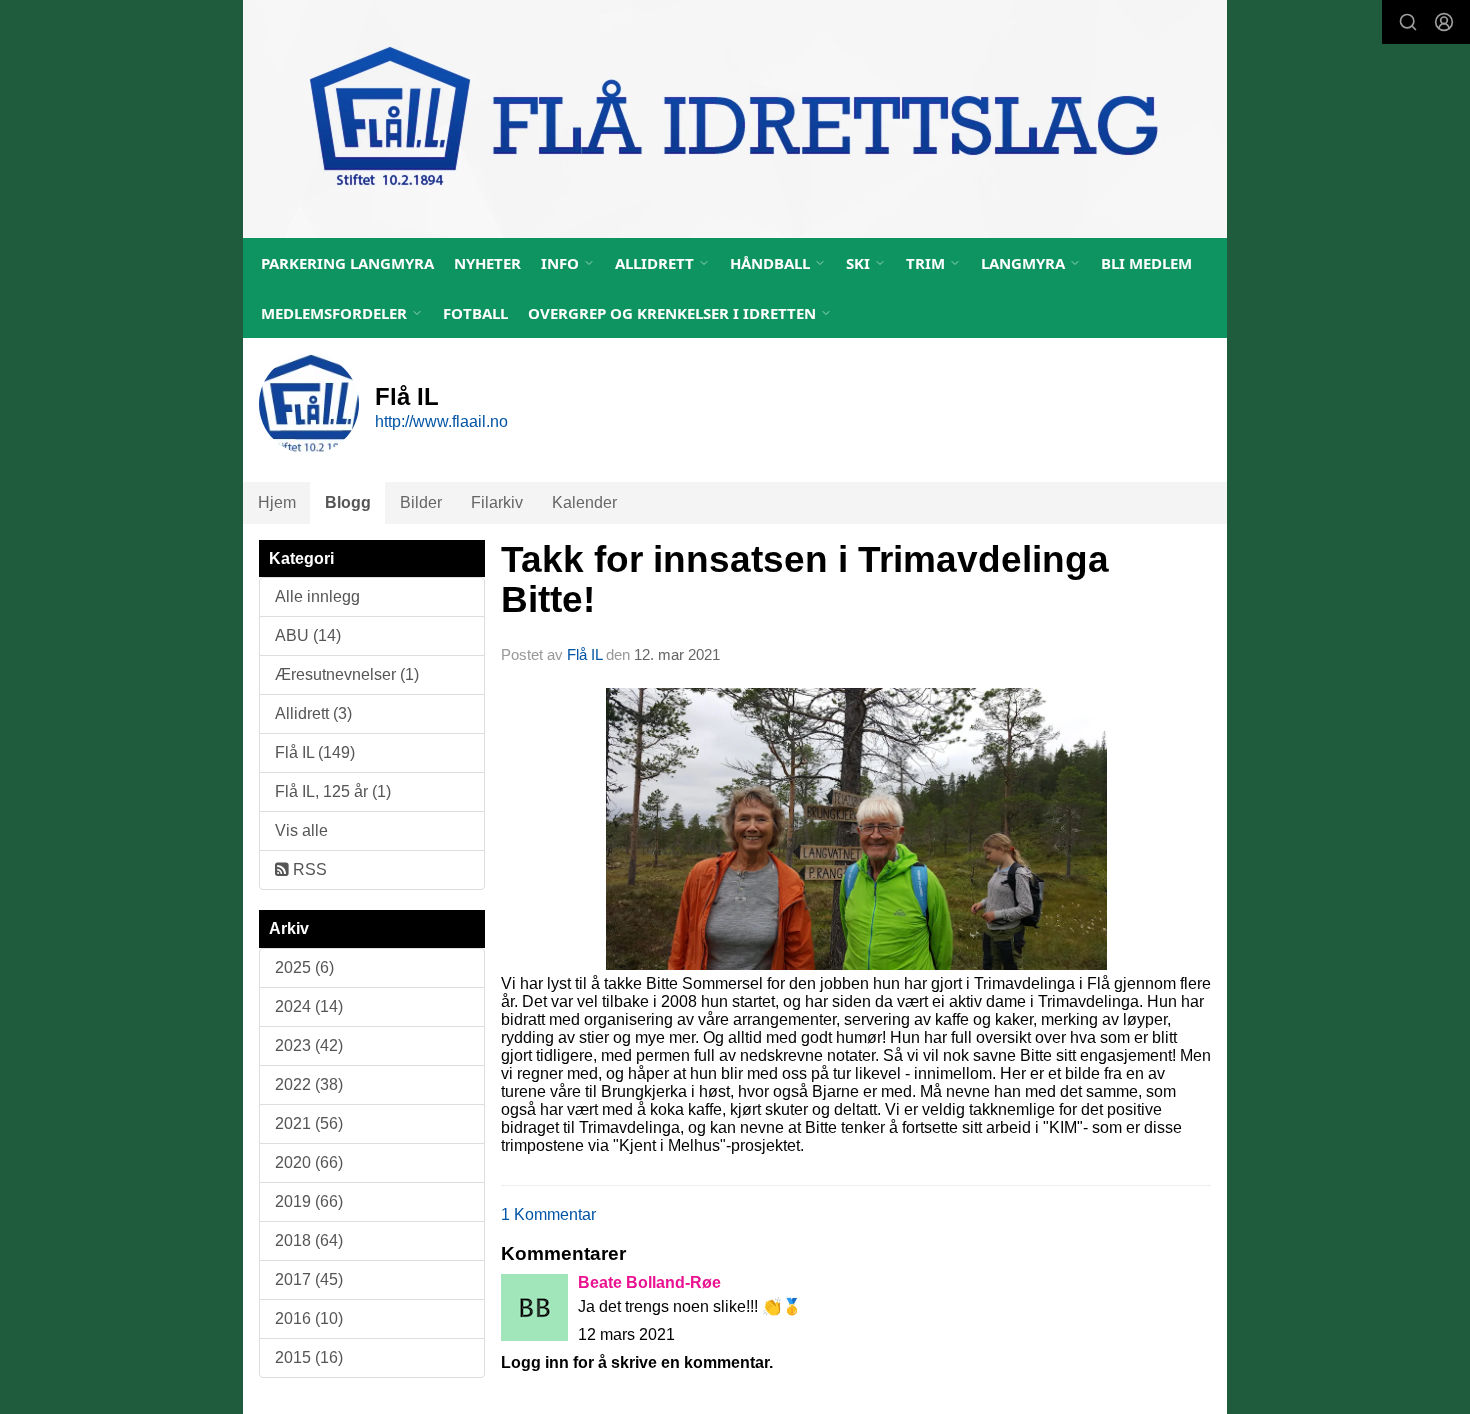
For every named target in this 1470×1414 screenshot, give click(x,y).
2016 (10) (309, 1318)
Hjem (277, 502)
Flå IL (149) (315, 752)
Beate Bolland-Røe (649, 1282)
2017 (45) (309, 1279)
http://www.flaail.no (441, 421)
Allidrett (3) (313, 713)
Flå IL (584, 654)
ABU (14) (308, 635)
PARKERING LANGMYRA (347, 263)
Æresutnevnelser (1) (347, 674)
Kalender (584, 502)
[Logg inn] (1444, 22)
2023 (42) (309, 1045)
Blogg (348, 502)
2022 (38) (309, 1084)
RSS (308, 869)
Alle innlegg (317, 596)
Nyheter (487, 263)
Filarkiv (497, 502)
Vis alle (301, 830)
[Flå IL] (735, 119)
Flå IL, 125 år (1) (333, 791)
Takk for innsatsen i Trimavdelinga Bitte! (805, 580)
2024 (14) (309, 1006)
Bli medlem (1146, 263)
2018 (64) (309, 1240)
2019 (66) (309, 1201)
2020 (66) (309, 1162)
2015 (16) (309, 1357)
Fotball (475, 313)
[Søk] (1408, 22)
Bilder (421, 502)
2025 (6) (304, 967)
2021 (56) (309, 1123)
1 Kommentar (548, 1214)
